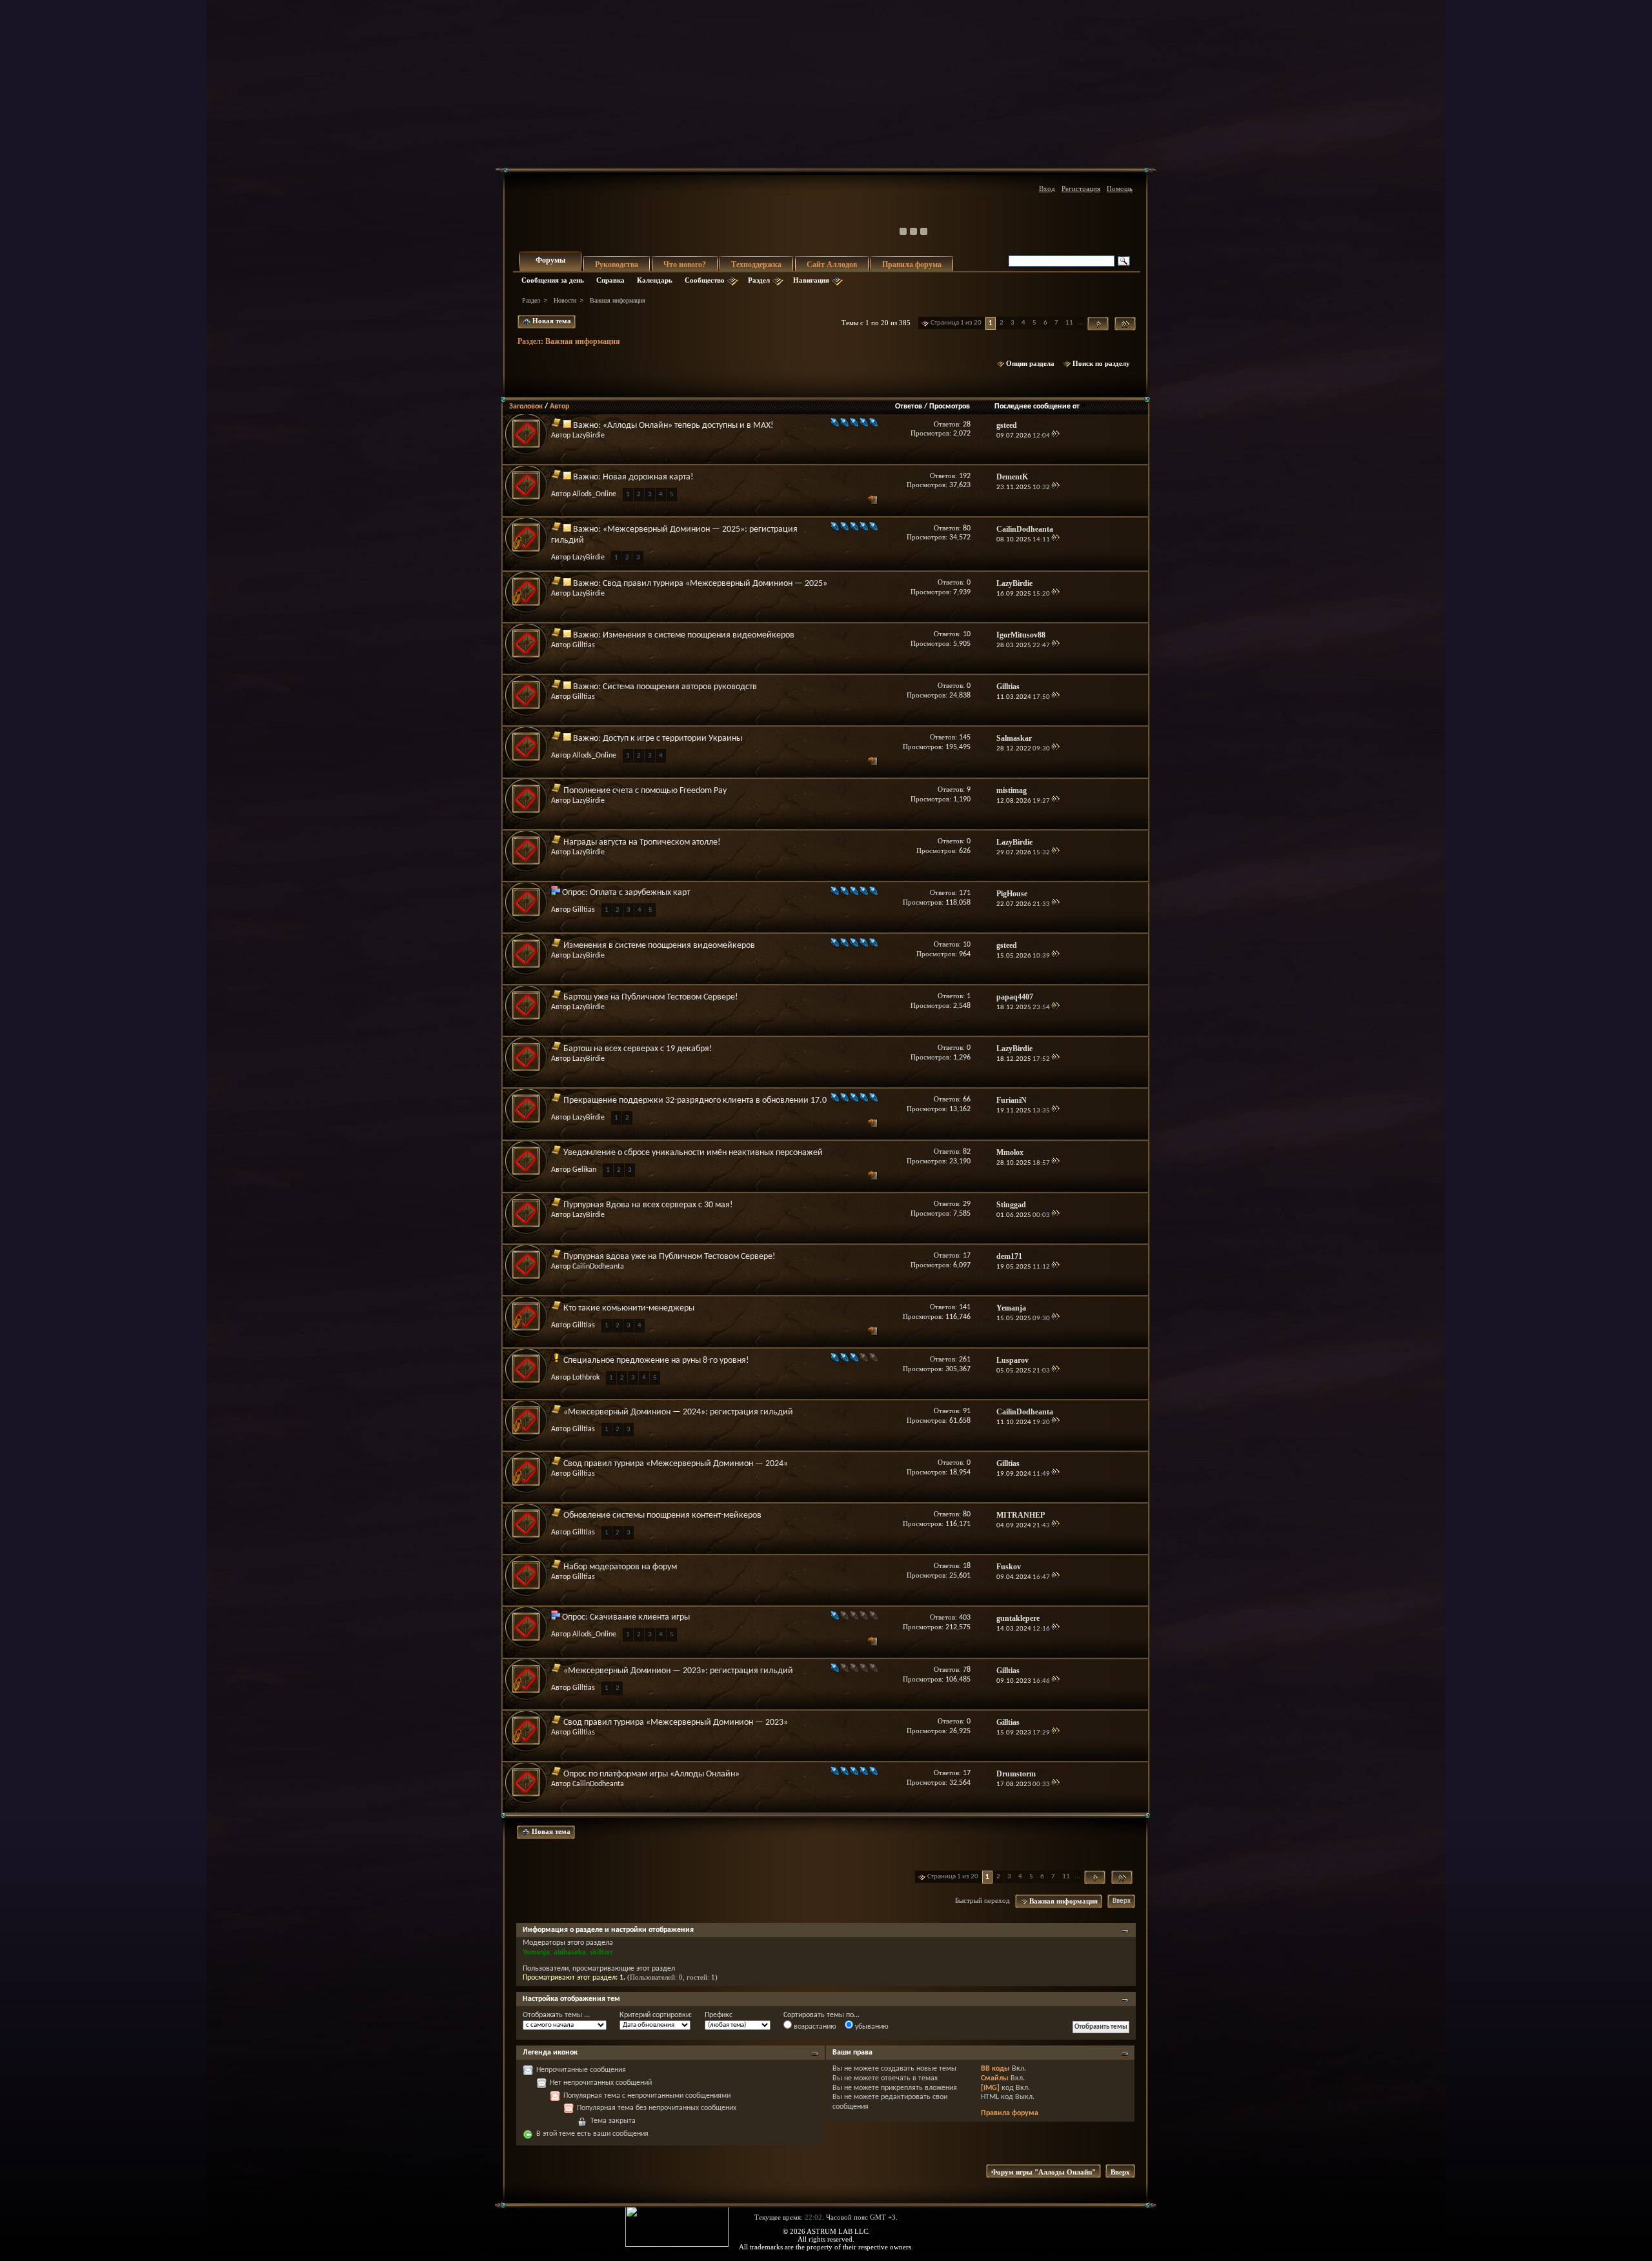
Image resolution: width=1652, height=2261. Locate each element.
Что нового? (685, 265)
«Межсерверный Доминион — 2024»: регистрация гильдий (678, 1412)
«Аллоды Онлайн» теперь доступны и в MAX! (688, 426)
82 (967, 1152)
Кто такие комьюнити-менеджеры (629, 1308)
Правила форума (912, 265)
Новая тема (551, 321)
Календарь (655, 280)
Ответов (909, 407)
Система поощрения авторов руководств (680, 687)
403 (965, 1618)
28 (967, 425)
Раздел (759, 280)
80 (967, 528)
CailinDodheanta (598, 1267)
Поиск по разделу (1101, 363)
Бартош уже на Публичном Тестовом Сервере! (651, 997)
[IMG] (990, 2088)
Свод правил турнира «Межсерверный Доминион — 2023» (676, 1723)
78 (967, 1670)
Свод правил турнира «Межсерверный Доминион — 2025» (715, 584)
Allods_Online (594, 494)
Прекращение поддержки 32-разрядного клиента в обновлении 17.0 (695, 1100)
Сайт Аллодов (832, 265)
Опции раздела (1030, 363)
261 (965, 1360)
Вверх (1122, 1901)
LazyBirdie (589, 436)
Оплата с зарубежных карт (640, 893)
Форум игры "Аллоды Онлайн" (1043, 2172)
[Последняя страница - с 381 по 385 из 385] (1125, 324)
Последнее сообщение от (1037, 407)
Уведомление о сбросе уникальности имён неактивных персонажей (693, 1153)
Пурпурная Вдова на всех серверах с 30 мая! (648, 1205)
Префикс (719, 2015)
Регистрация (1081, 188)
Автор (559, 407)
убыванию (871, 2027)
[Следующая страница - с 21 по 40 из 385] (1098, 324)
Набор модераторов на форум (620, 1567)
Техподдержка (756, 265)
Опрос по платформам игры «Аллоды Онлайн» (651, 1774)
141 (965, 1307)
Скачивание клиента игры (640, 1617)
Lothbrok (586, 1378)
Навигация (811, 280)
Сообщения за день (553, 280)
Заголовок (526, 407)
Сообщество (705, 280)
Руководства (617, 265)
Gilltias (584, 645)
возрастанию (814, 2027)
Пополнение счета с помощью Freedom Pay (645, 791)
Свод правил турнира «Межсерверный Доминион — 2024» (676, 1464)
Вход (1047, 188)
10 (967, 634)
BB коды (995, 2069)
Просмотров (950, 407)
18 (967, 1566)
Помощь (1120, 188)
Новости (565, 300)
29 (967, 1204)
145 (965, 738)
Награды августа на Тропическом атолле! (642, 842)
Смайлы (995, 2078)
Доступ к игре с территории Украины (672, 739)
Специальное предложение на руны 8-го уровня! (656, 1361)
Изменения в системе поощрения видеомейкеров (699, 635)
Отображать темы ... (556, 2015)
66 (967, 1100)
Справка (610, 280)
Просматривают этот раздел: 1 (573, 1978)
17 (967, 1256)
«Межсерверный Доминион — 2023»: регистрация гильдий (678, 1671)
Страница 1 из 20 (956, 323)
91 (967, 1411)
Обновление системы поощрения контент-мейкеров (662, 1515)
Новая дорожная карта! (648, 477)
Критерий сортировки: (656, 2015)
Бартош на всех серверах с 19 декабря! (638, 1049)
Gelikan (584, 1170)
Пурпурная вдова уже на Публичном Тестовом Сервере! (670, 1257)
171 (965, 893)
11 (1069, 323)
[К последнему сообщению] (1055, 436)
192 (965, 476)
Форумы (550, 260)
